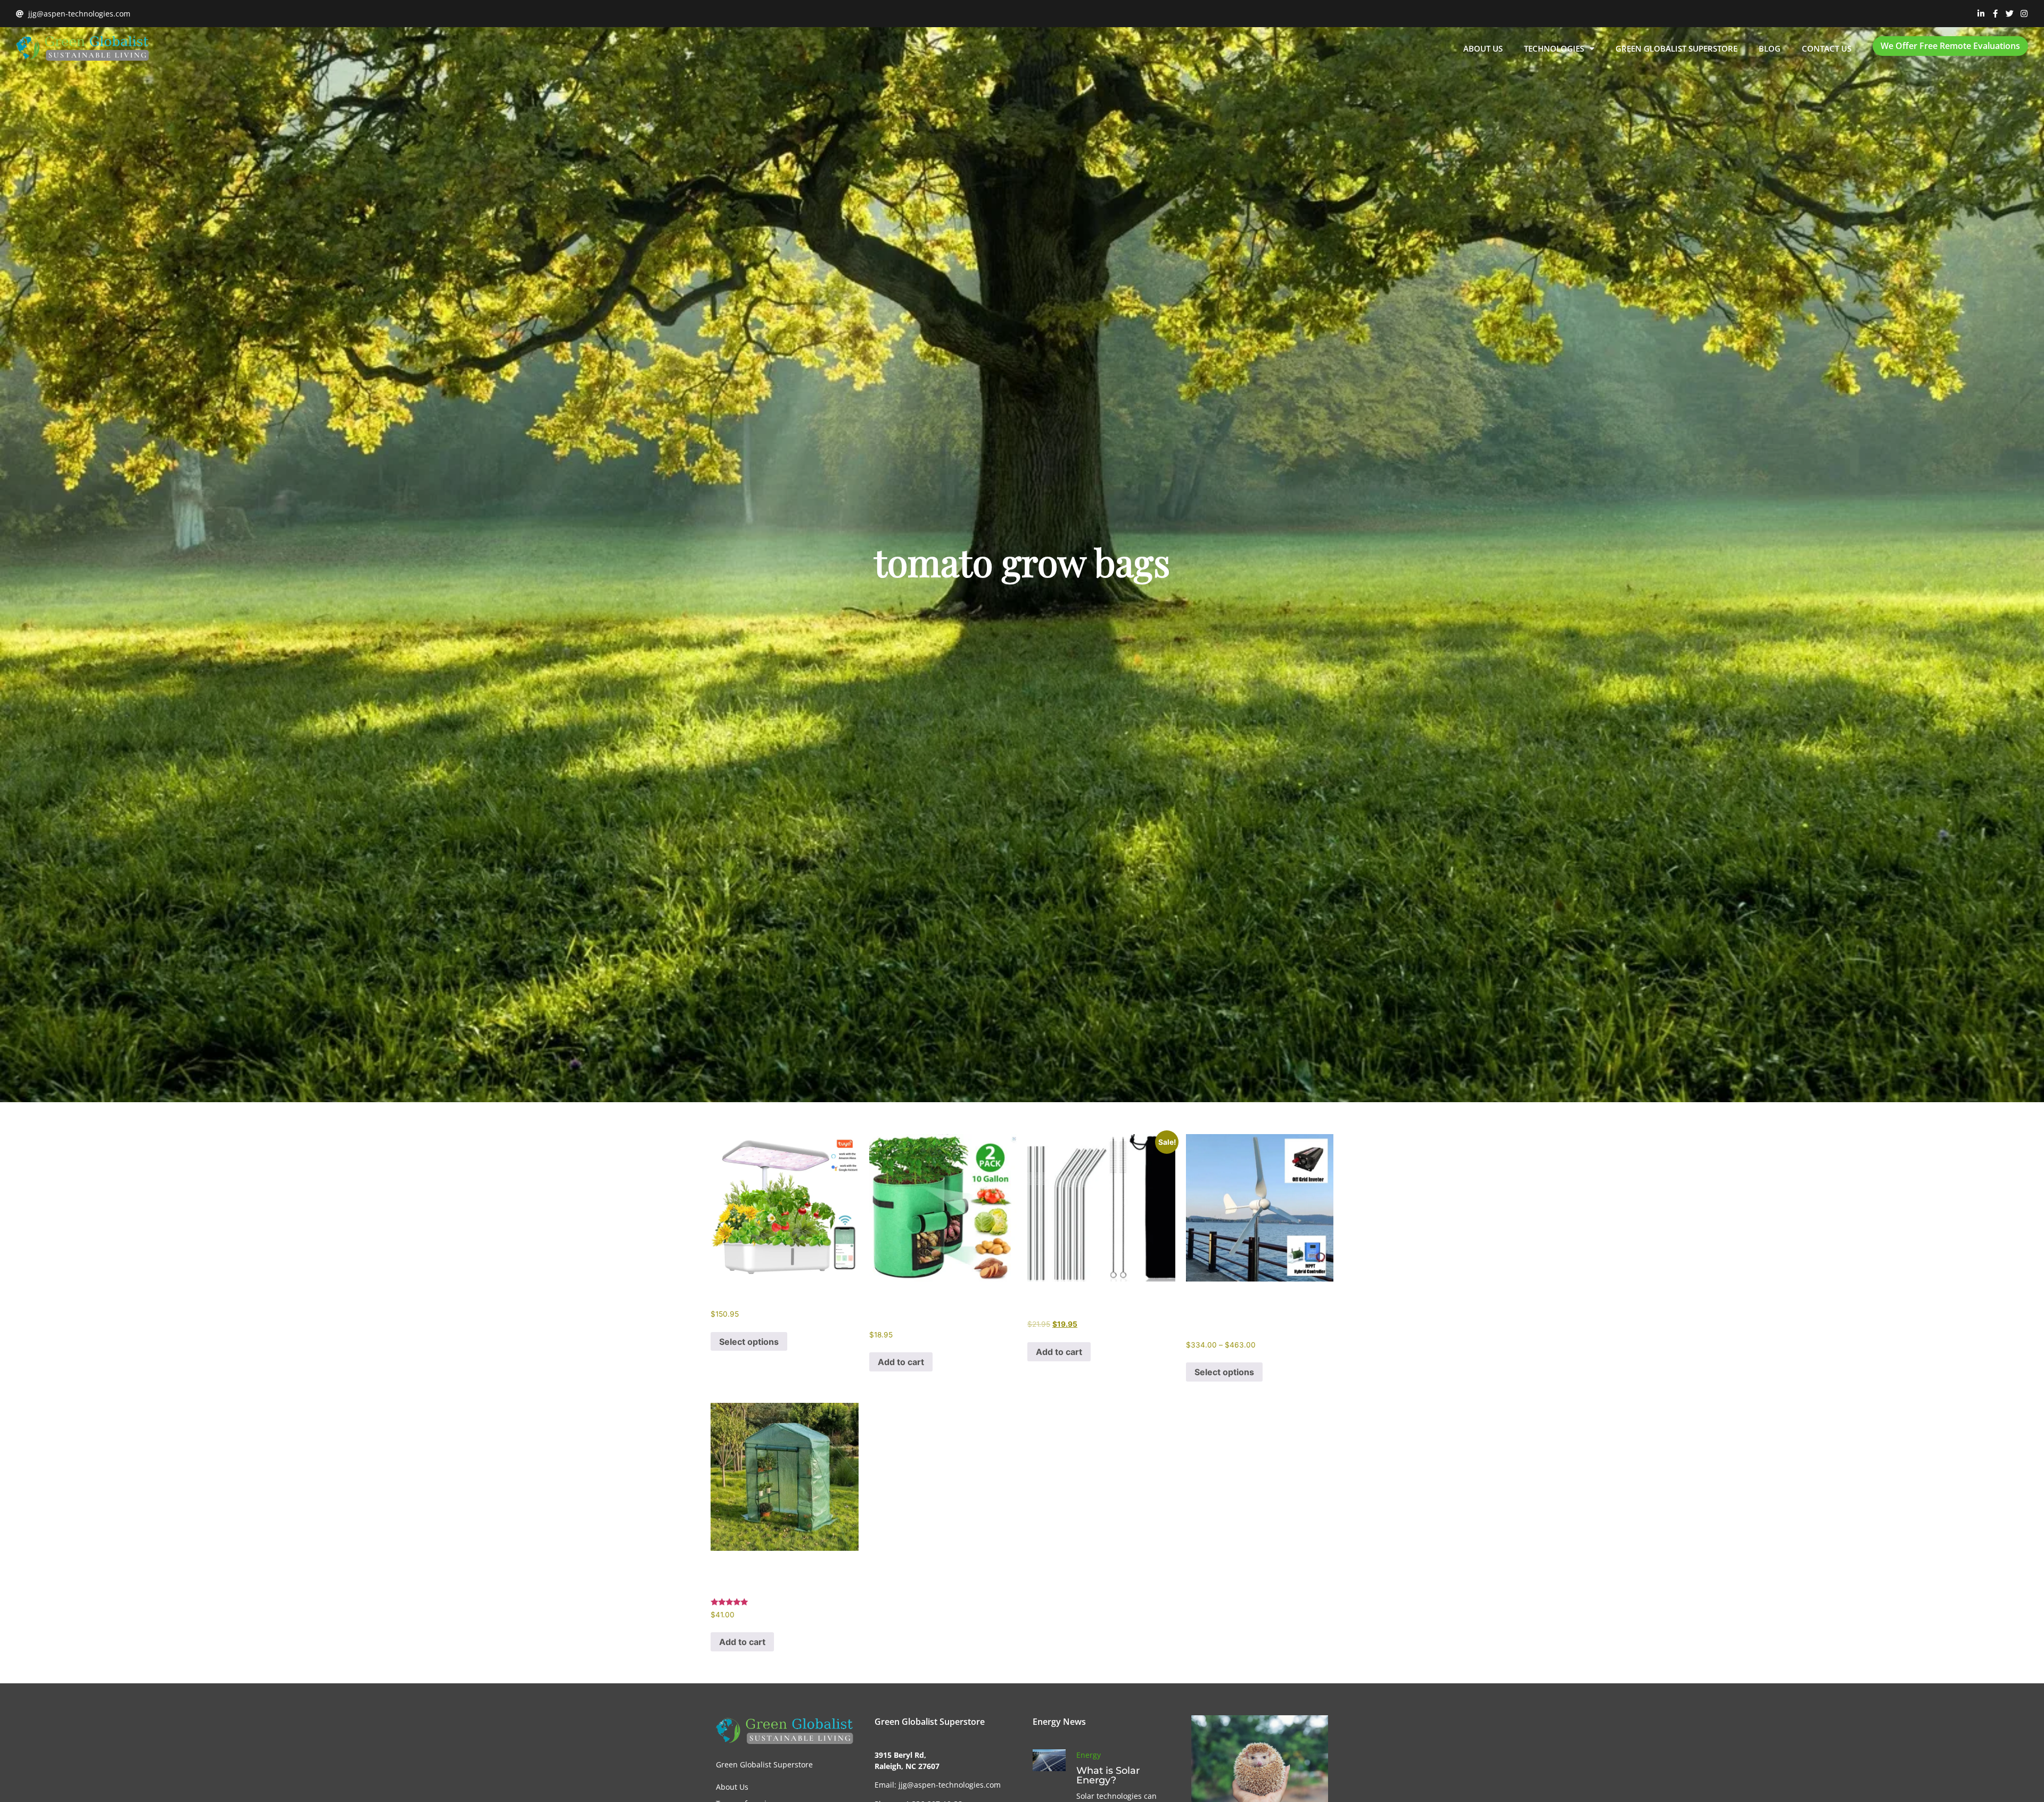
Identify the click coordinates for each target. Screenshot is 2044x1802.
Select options (749, 1342)
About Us (1483, 48)
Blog (1770, 48)
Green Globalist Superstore (1676, 48)
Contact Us (1827, 48)
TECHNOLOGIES (1554, 48)
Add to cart (901, 1362)
